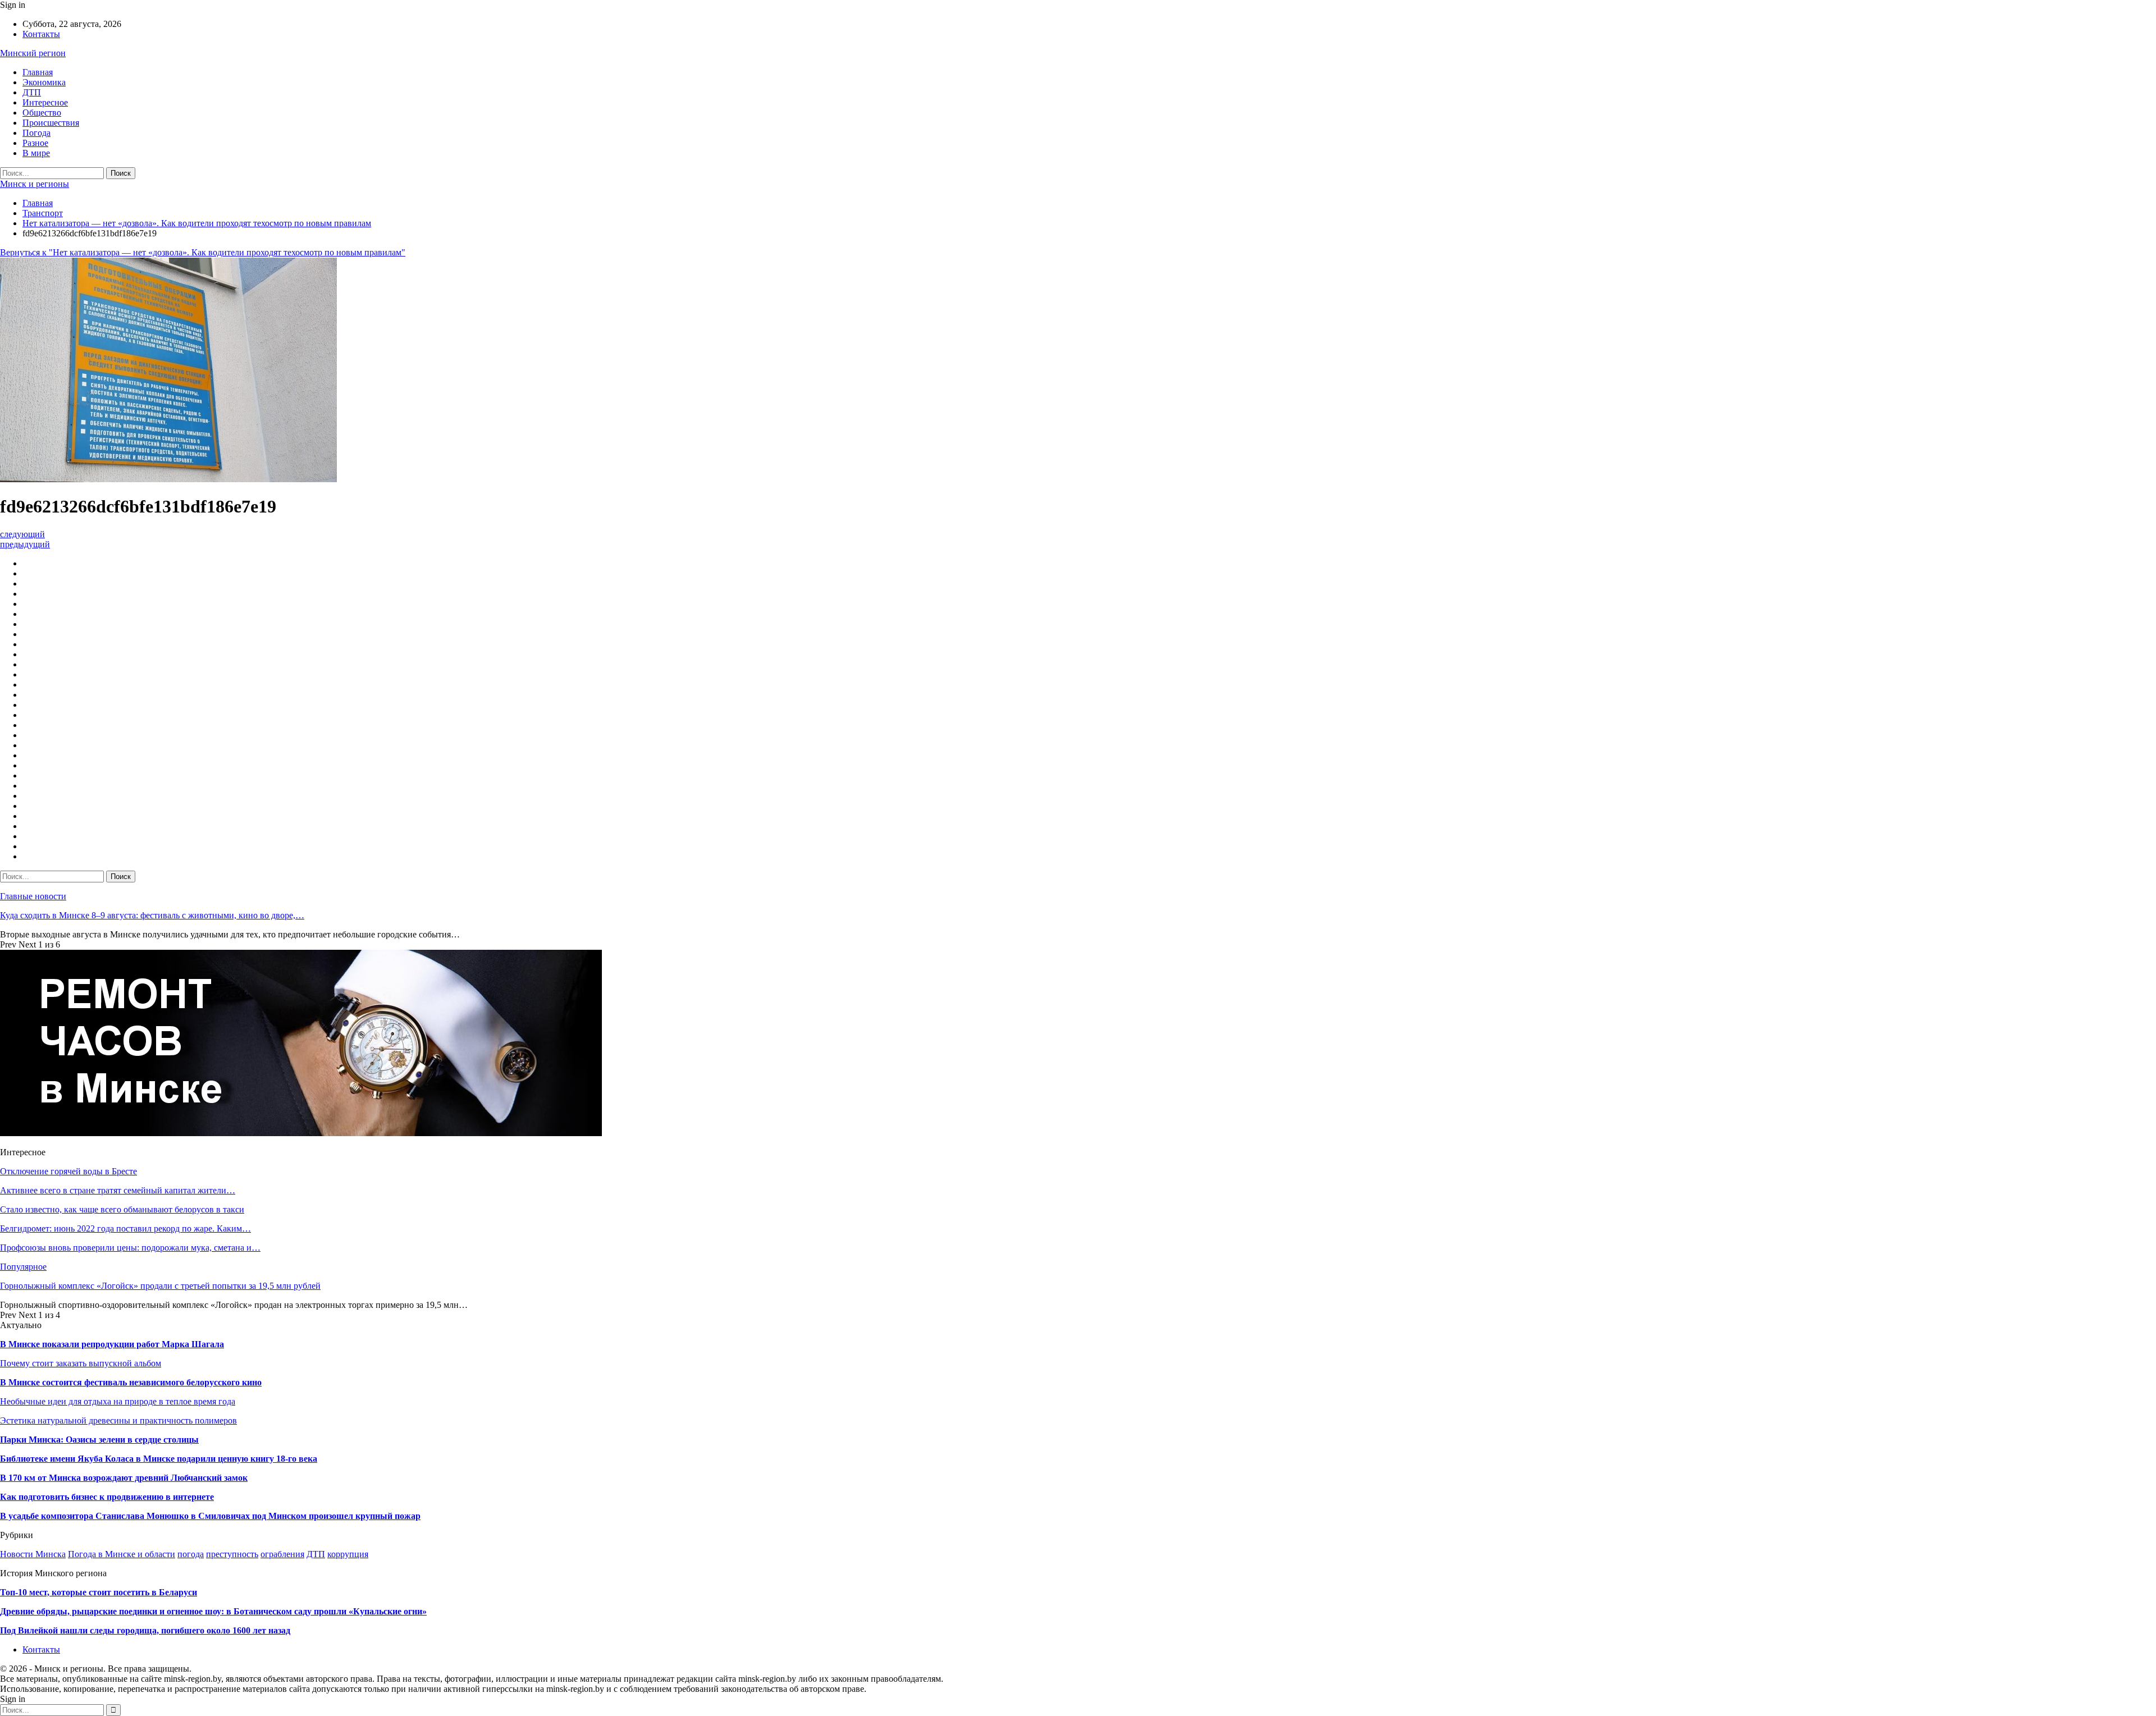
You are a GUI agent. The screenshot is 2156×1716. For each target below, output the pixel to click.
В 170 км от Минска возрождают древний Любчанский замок (124, 1478)
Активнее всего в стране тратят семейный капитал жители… (118, 1190)
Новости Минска (33, 1554)
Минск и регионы (35, 184)
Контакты (41, 34)
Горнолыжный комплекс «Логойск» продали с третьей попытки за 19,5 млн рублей (160, 1286)
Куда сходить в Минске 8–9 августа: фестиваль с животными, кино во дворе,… (152, 915)
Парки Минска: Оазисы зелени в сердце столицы (99, 1440)
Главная (38, 72)
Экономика (44, 82)
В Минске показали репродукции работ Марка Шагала (112, 1344)
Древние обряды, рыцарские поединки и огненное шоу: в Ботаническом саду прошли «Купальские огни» (213, 1611)
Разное (35, 143)
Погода (36, 133)
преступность (232, 1554)
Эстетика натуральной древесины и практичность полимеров (118, 1420)
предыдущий (25, 544)
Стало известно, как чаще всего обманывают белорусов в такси (122, 1209)
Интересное (45, 102)
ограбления (282, 1554)
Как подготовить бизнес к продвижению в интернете (107, 1497)
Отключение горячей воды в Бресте (68, 1171)
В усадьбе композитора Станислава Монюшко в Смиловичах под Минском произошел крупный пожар (210, 1516)
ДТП (32, 92)
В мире (36, 153)
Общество (42, 113)
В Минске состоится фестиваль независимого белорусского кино (131, 1382)
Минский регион (33, 53)
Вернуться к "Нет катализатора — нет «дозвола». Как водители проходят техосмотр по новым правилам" (203, 252)
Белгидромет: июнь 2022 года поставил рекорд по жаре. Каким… (125, 1228)
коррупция (348, 1554)
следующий (22, 534)
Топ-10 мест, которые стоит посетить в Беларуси (99, 1592)
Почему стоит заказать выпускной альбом (81, 1363)
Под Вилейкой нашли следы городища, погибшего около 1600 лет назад (145, 1630)
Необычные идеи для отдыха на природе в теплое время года (118, 1401)
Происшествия (51, 123)
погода (191, 1554)
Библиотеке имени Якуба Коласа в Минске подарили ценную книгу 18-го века (159, 1459)
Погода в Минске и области (122, 1554)
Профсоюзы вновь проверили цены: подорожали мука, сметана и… (130, 1248)
